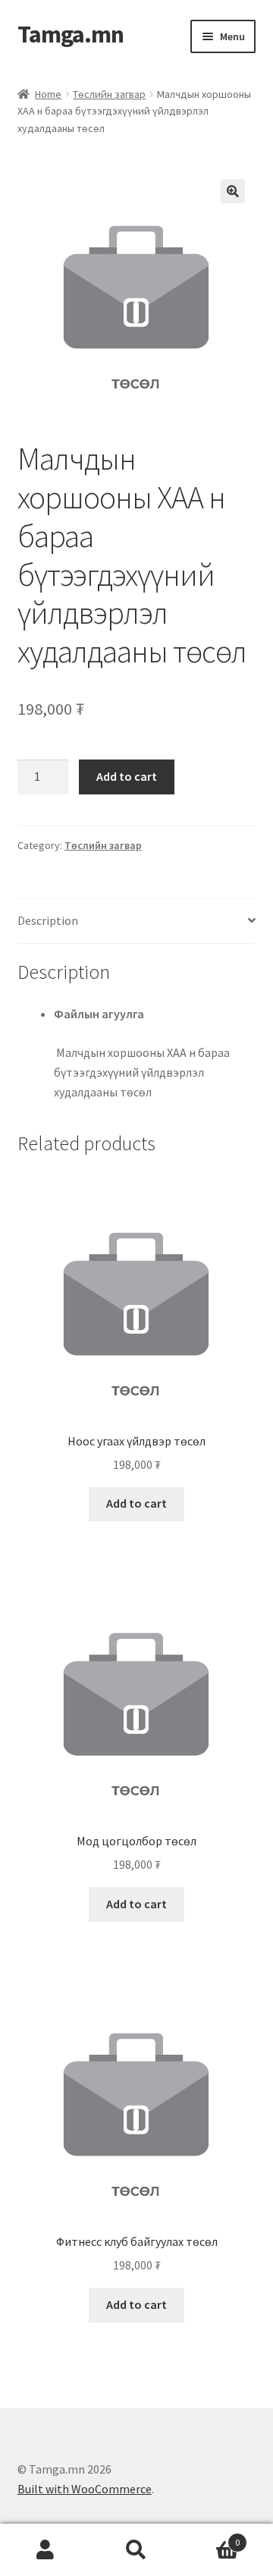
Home (48, 94)
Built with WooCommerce (85, 2489)
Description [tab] (48, 920)
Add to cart (127, 776)
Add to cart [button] (136, 1503)
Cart (211, 2537)
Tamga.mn (71, 34)
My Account (45, 2550)
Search (136, 2550)
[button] (233, 191)
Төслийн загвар (109, 94)
